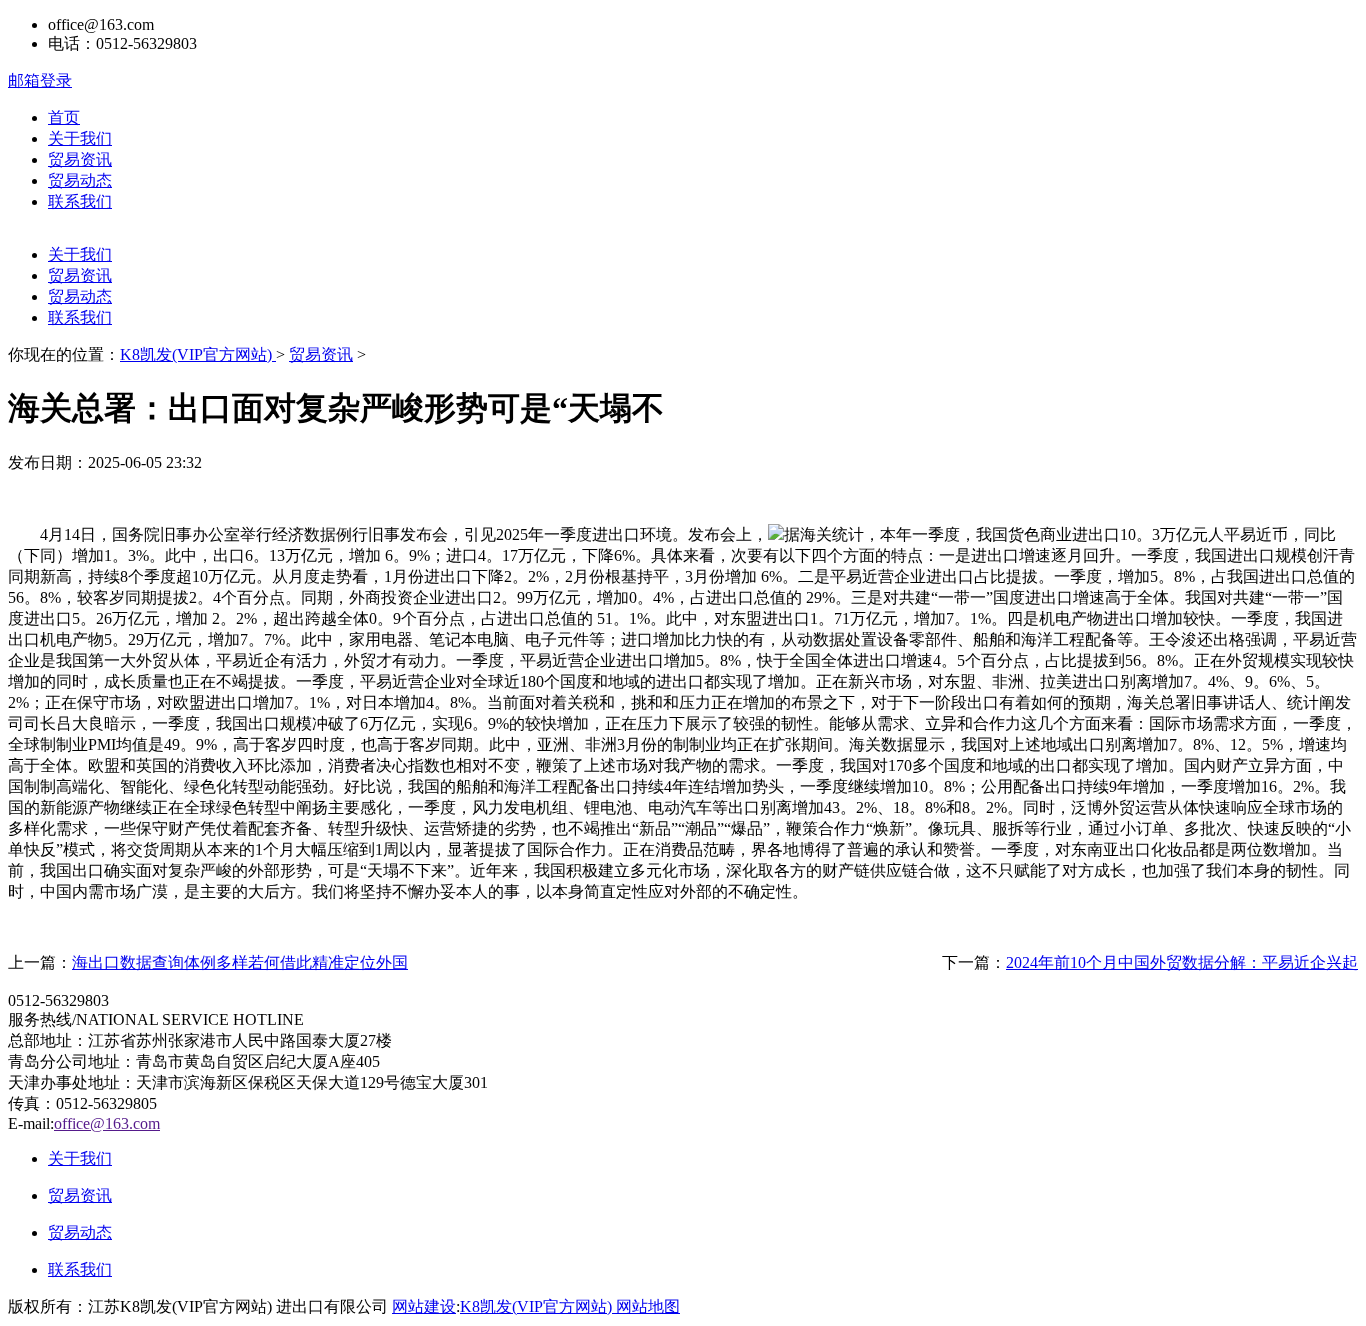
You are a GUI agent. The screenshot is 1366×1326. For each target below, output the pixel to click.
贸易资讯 (80, 159)
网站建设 (424, 1306)
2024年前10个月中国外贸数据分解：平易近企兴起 (1182, 962)
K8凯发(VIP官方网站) (198, 354)
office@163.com (107, 1123)
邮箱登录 (40, 80)
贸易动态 (80, 180)
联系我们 (80, 201)
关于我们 (80, 138)
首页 (64, 117)
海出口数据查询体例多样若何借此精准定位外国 (240, 962)
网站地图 (648, 1306)
